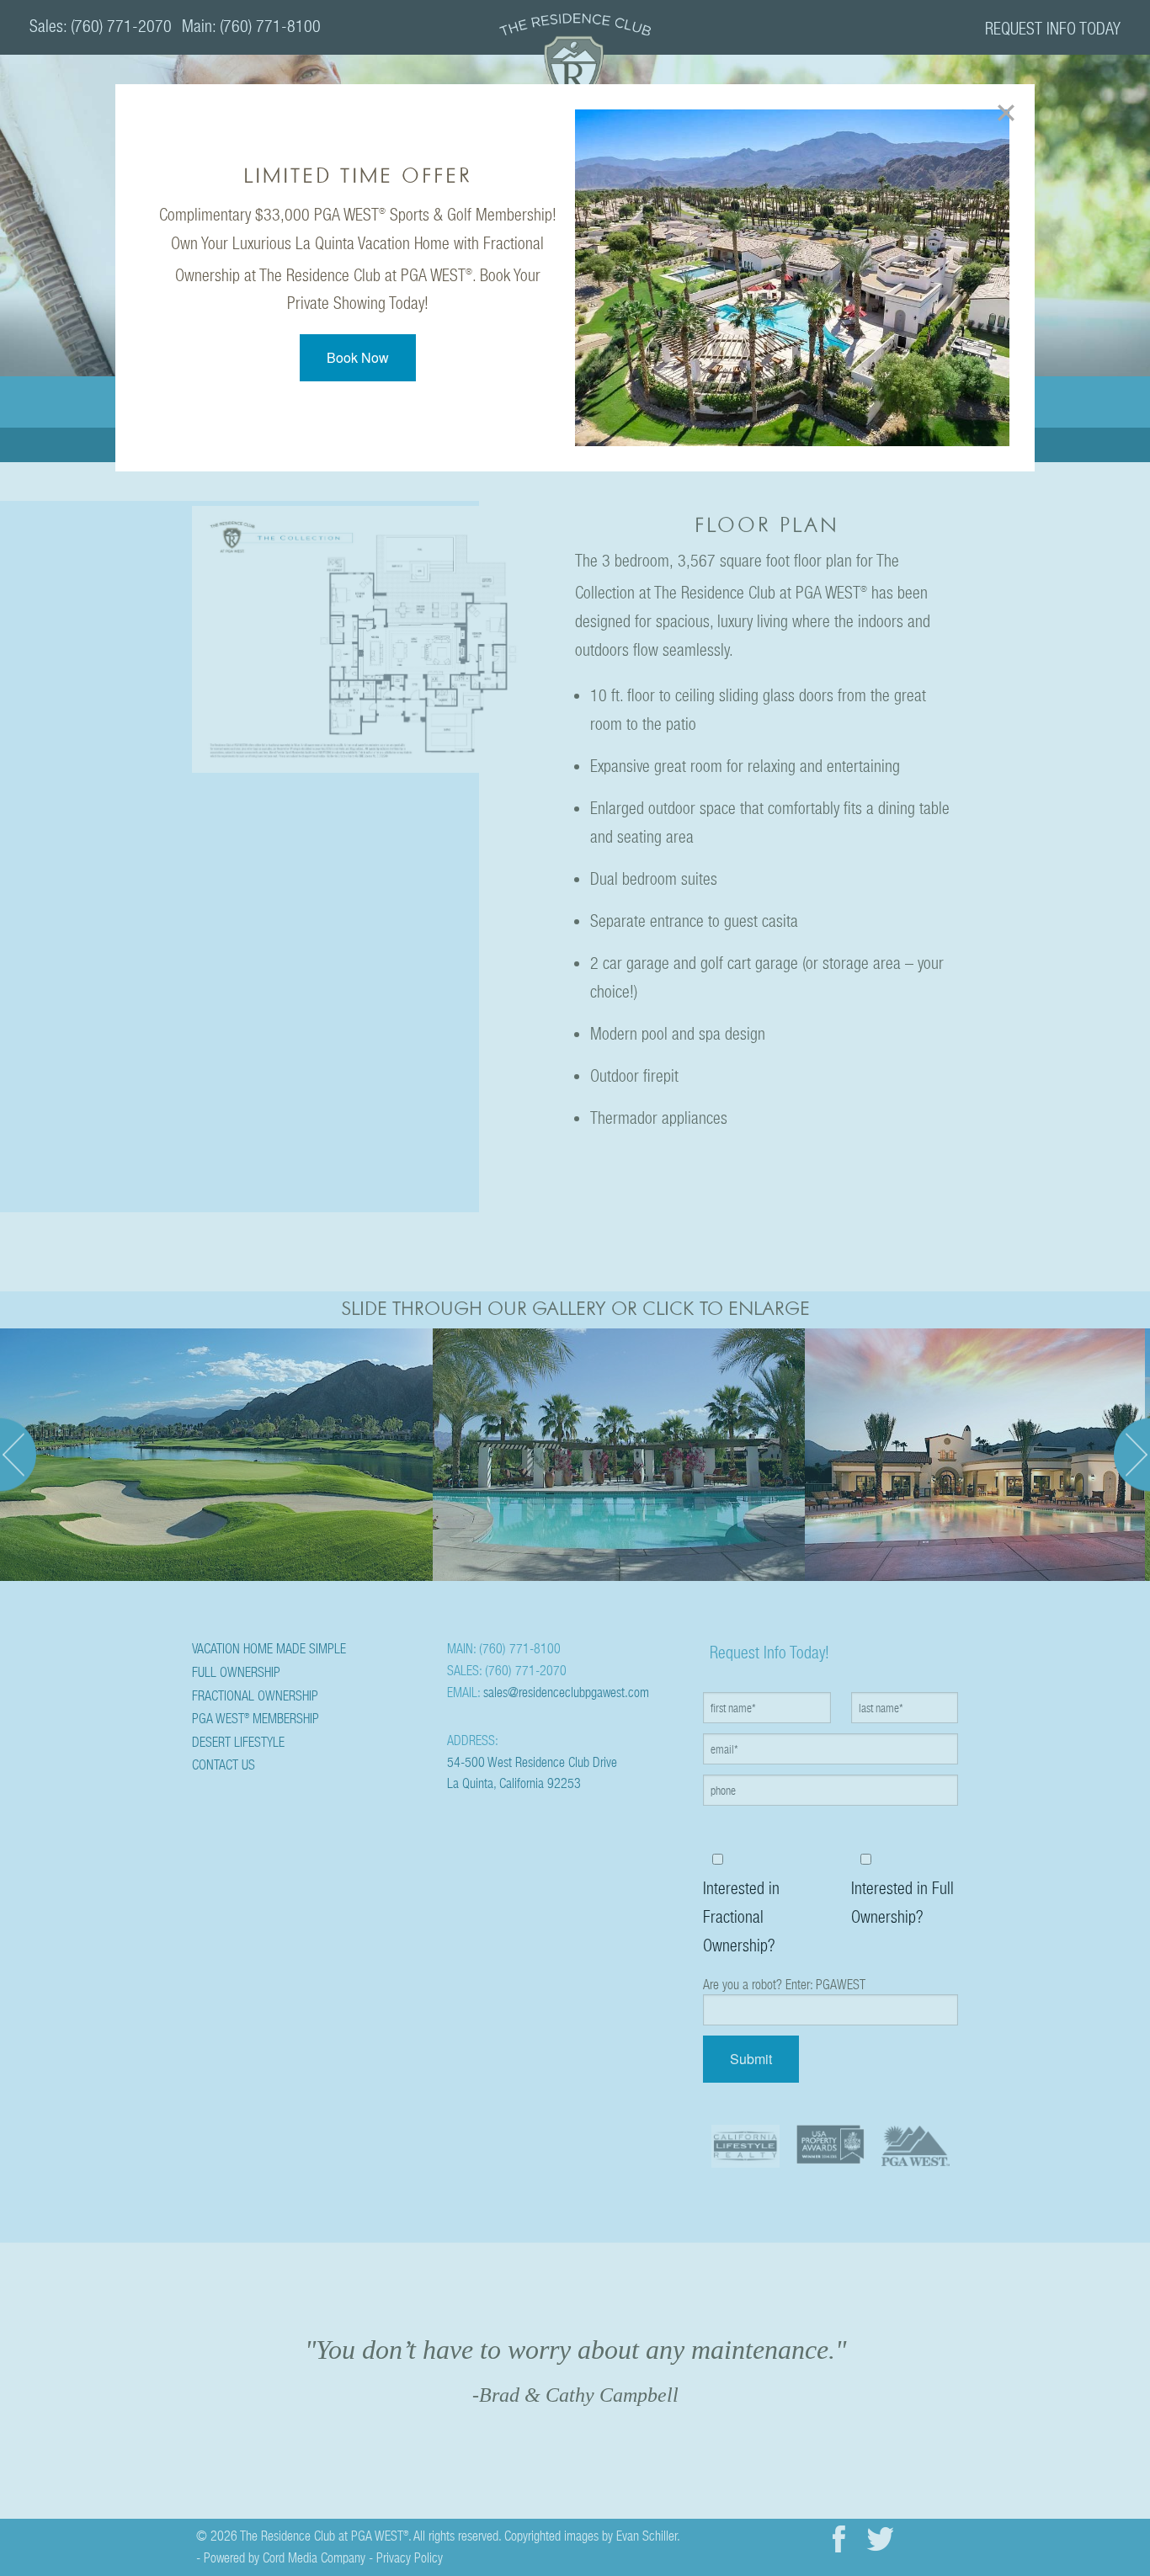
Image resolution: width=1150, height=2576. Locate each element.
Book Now (358, 357)
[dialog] (575, 278)
